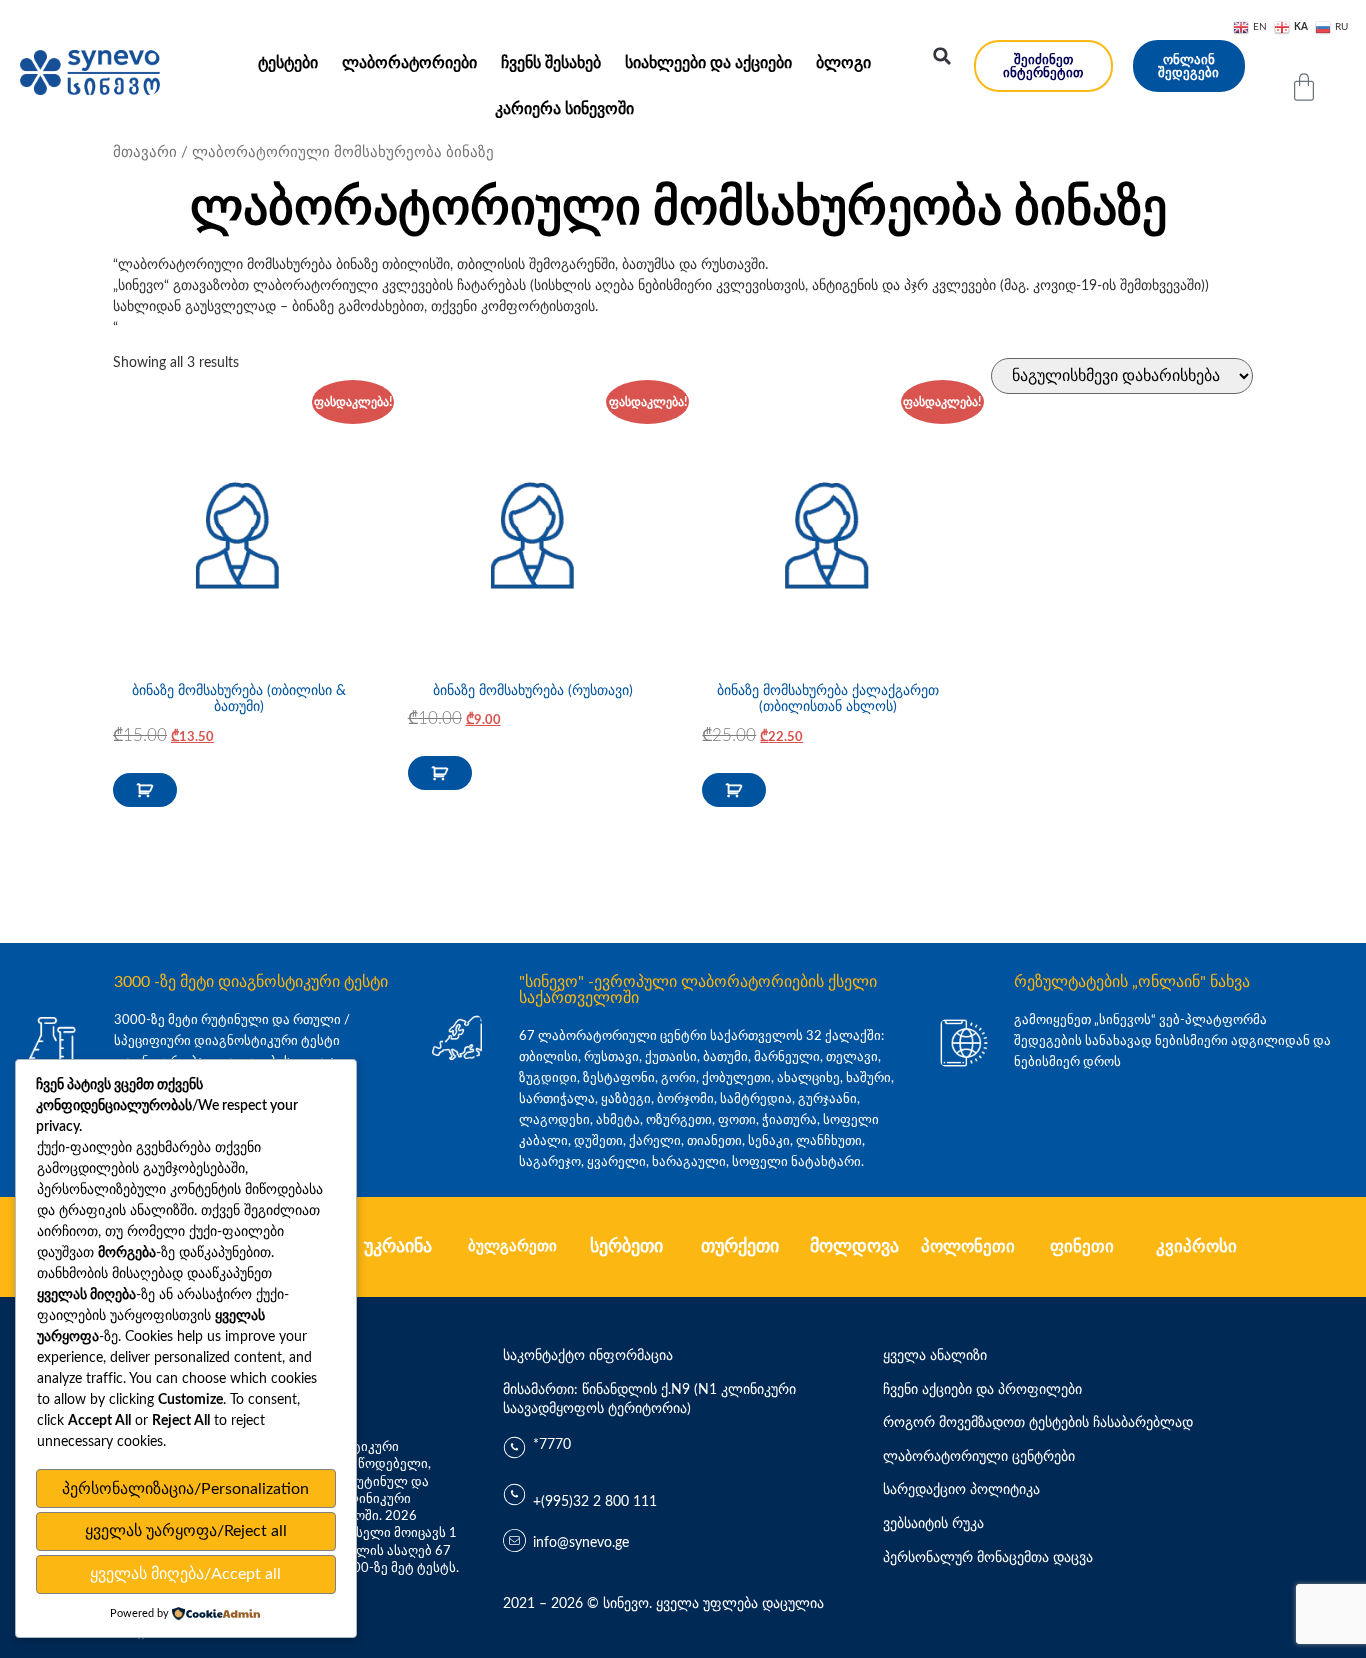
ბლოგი (843, 63)
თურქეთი (740, 1247)
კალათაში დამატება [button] (145, 790)
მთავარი (145, 152)
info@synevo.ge (581, 1543)
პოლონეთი (968, 1246)
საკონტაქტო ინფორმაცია (588, 1356)
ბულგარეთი (512, 1246)
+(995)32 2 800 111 (595, 1502)
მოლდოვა (854, 1247)
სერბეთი (626, 1247)
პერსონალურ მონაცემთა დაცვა (988, 1558)
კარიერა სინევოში (564, 109)
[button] (942, 56)
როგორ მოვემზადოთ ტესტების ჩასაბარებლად (1038, 1423)
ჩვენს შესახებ (551, 63)
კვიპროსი (1196, 1246)
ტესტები (288, 63)
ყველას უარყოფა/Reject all (186, 1531)
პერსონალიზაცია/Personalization (185, 1489)
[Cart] (1304, 87)
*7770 (552, 1445)
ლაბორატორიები (409, 63)
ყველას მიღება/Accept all (185, 1574)
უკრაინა (398, 1247)
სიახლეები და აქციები (708, 63)
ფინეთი (1082, 1246)
